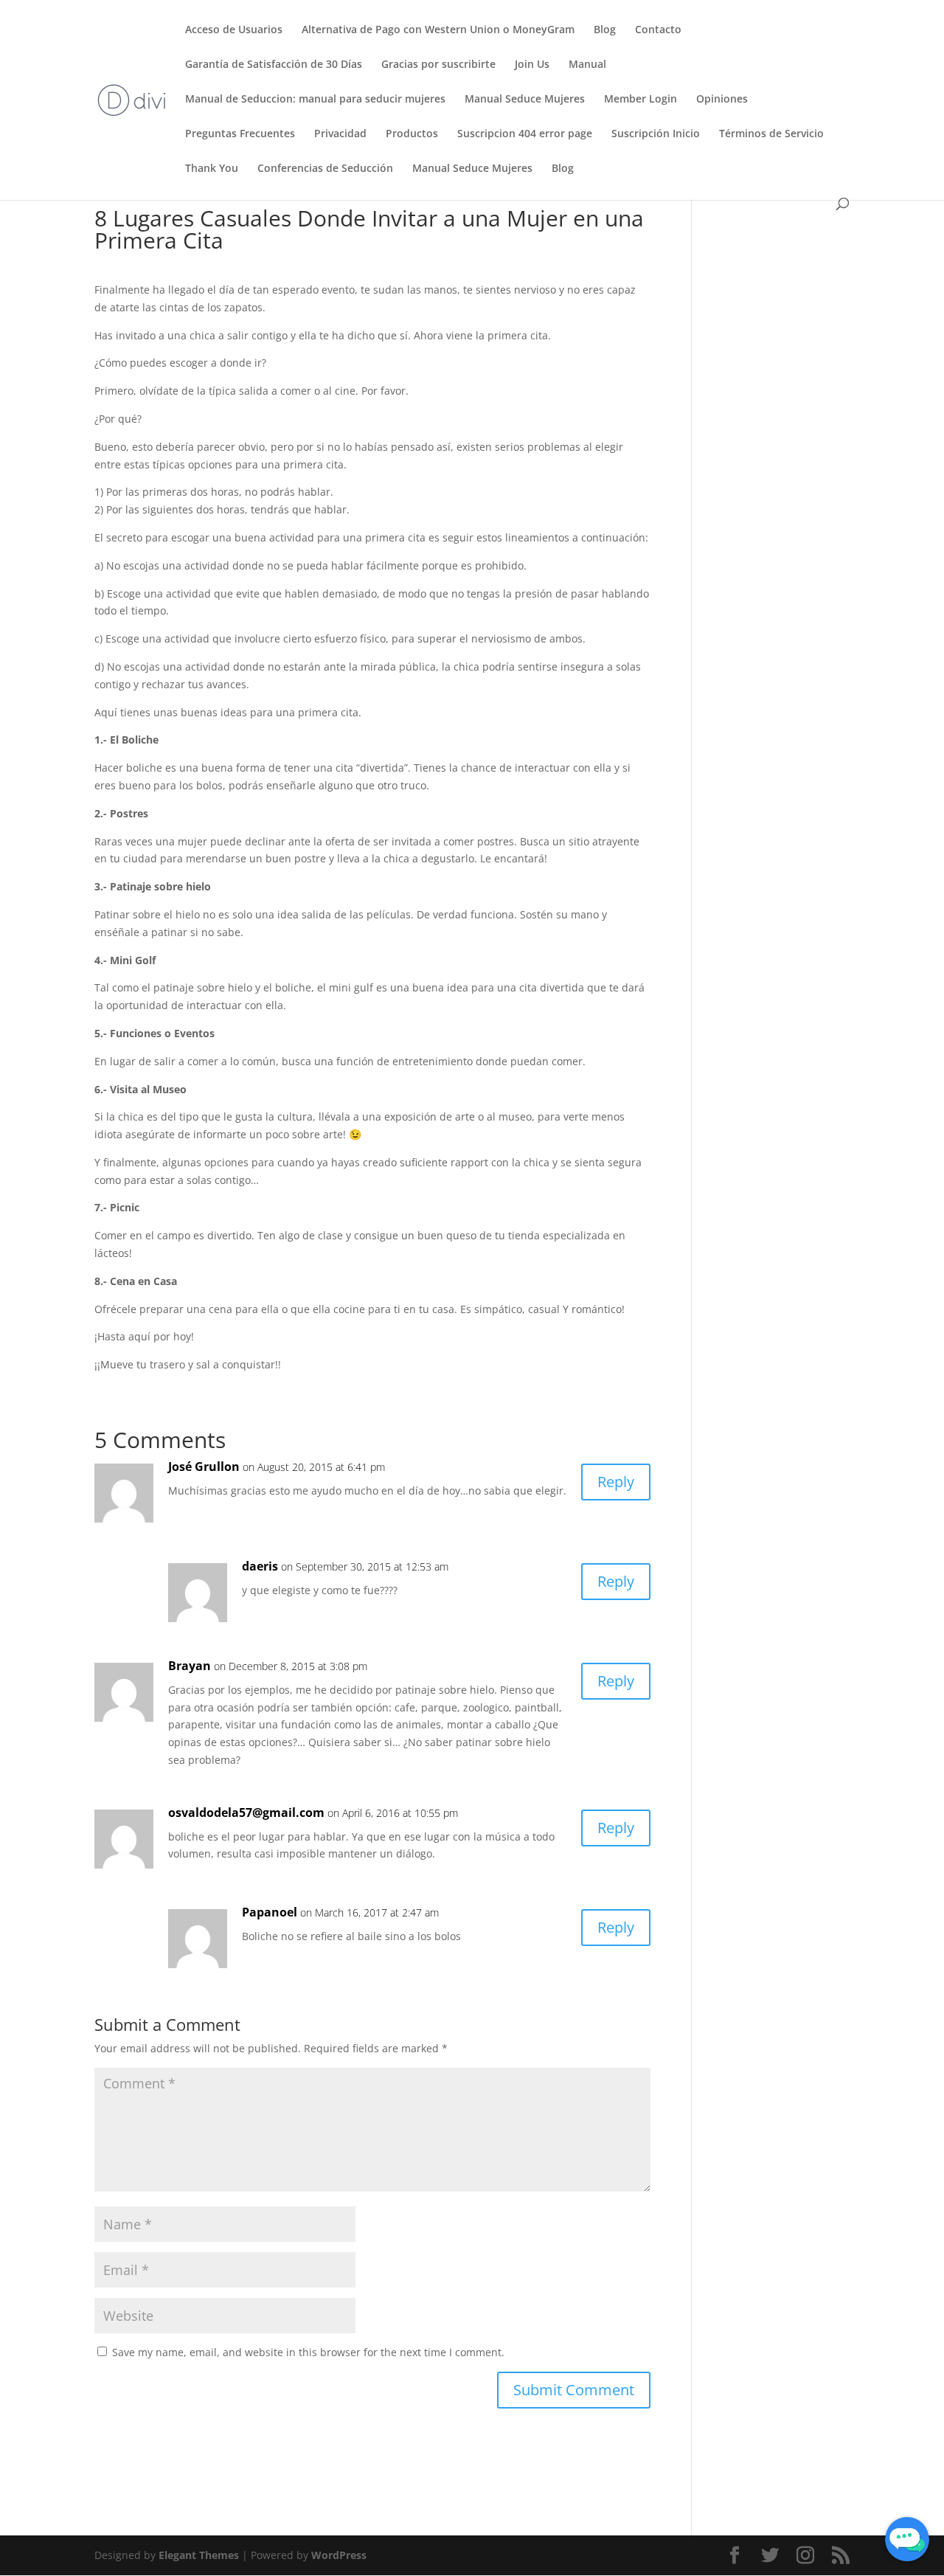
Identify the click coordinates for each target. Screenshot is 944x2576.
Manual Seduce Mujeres (525, 100)
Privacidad (340, 134)
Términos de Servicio (771, 134)
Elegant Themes (199, 2555)
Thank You (212, 169)
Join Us (532, 65)
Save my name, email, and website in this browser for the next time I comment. (308, 2352)
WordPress (339, 2555)
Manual (587, 65)
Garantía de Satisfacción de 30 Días (274, 65)
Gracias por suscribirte (438, 65)
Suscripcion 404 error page (525, 134)
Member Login (641, 100)
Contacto (658, 30)
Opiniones (722, 100)
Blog (605, 30)
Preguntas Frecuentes (240, 134)
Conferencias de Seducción (325, 169)
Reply (616, 1482)
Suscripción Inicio (656, 134)
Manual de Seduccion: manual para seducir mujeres (315, 100)
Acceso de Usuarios (234, 30)
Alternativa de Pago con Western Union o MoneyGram (438, 30)
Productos (412, 134)
